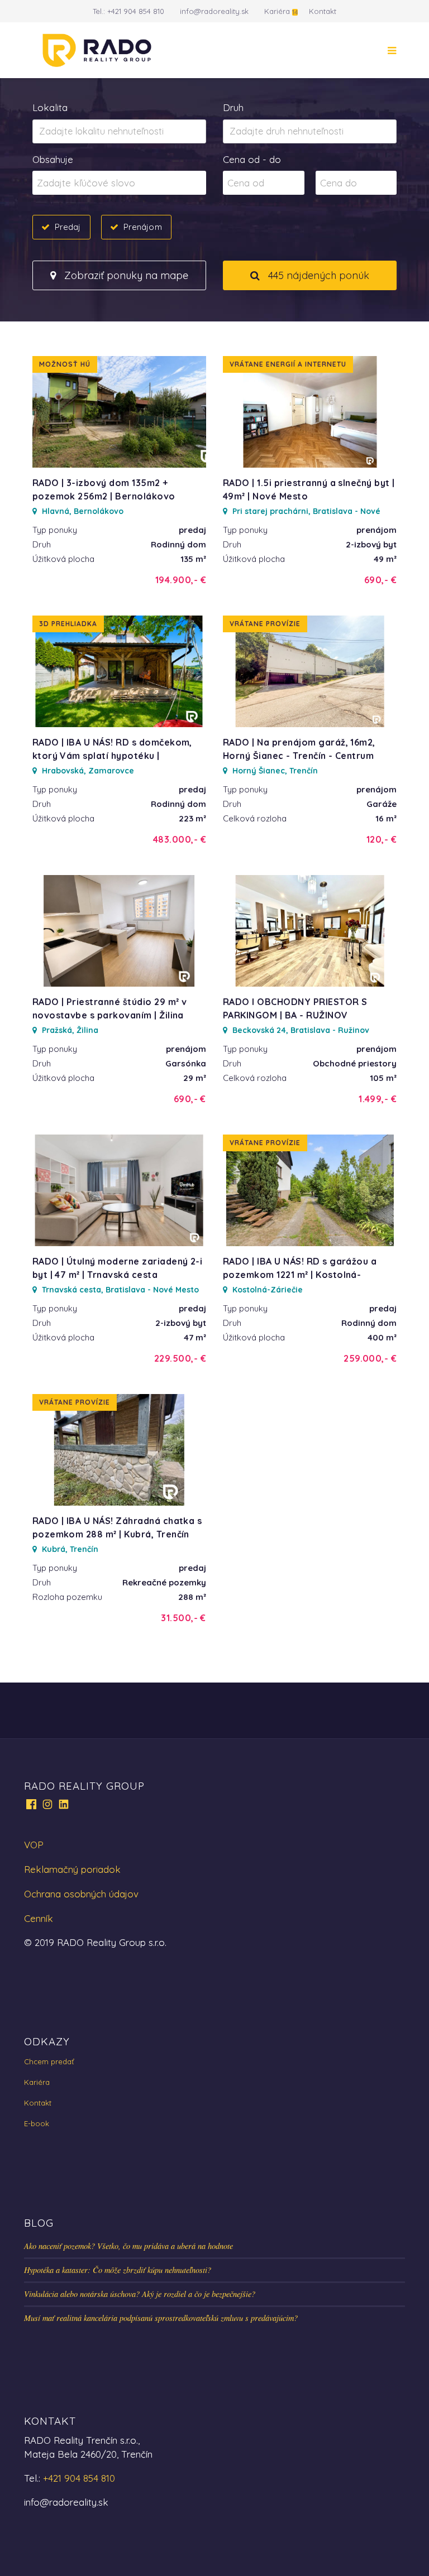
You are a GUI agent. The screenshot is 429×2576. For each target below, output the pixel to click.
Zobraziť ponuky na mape (125, 275)
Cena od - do (252, 159)
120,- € (382, 839)
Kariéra (277, 11)
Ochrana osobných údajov (81, 1894)
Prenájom (143, 227)
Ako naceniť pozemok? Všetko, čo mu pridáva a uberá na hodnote (128, 2246)
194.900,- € (181, 580)
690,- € (380, 580)
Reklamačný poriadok (72, 1869)
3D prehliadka (68, 624)
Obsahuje (53, 159)
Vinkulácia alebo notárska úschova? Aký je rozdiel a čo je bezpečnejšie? (140, 2294)
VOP (34, 1845)
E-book (37, 2123)
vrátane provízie (265, 624)
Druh (233, 107)
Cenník (39, 1918)
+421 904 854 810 (136, 11)
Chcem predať (49, 2061)
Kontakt (323, 11)
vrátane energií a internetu (288, 364)
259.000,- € (370, 1358)
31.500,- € (183, 1618)
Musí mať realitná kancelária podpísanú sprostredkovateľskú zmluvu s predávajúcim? (161, 2318)
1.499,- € (378, 1099)
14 (295, 12)
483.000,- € (180, 839)
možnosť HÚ (65, 364)
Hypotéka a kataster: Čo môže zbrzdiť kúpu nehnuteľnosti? (118, 2270)
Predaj (68, 227)
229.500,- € (180, 1358)
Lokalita (50, 107)
